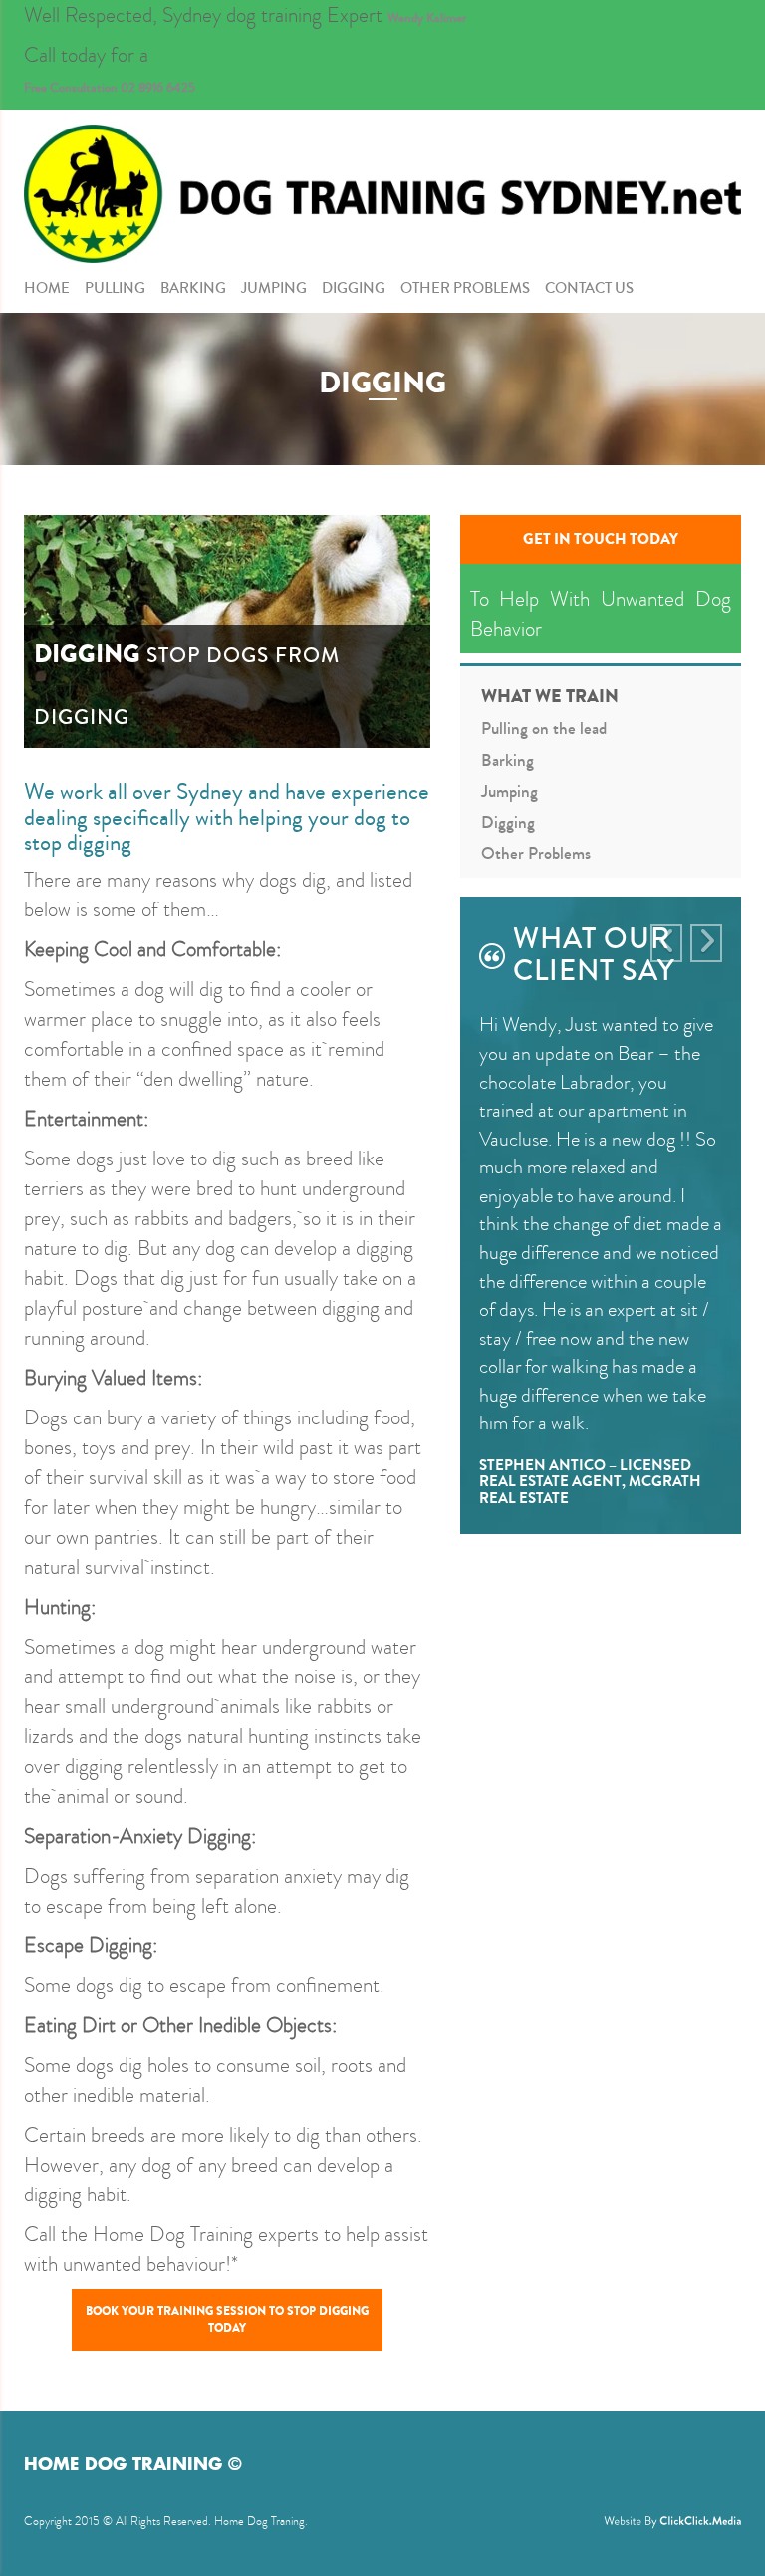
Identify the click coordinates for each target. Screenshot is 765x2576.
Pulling (115, 288)
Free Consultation (110, 88)
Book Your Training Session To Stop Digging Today (227, 2319)
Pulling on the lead (544, 729)
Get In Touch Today (601, 539)
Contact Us (589, 288)
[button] (666, 944)
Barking (193, 288)
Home (47, 288)
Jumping (274, 288)
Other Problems (465, 288)
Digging (354, 288)
